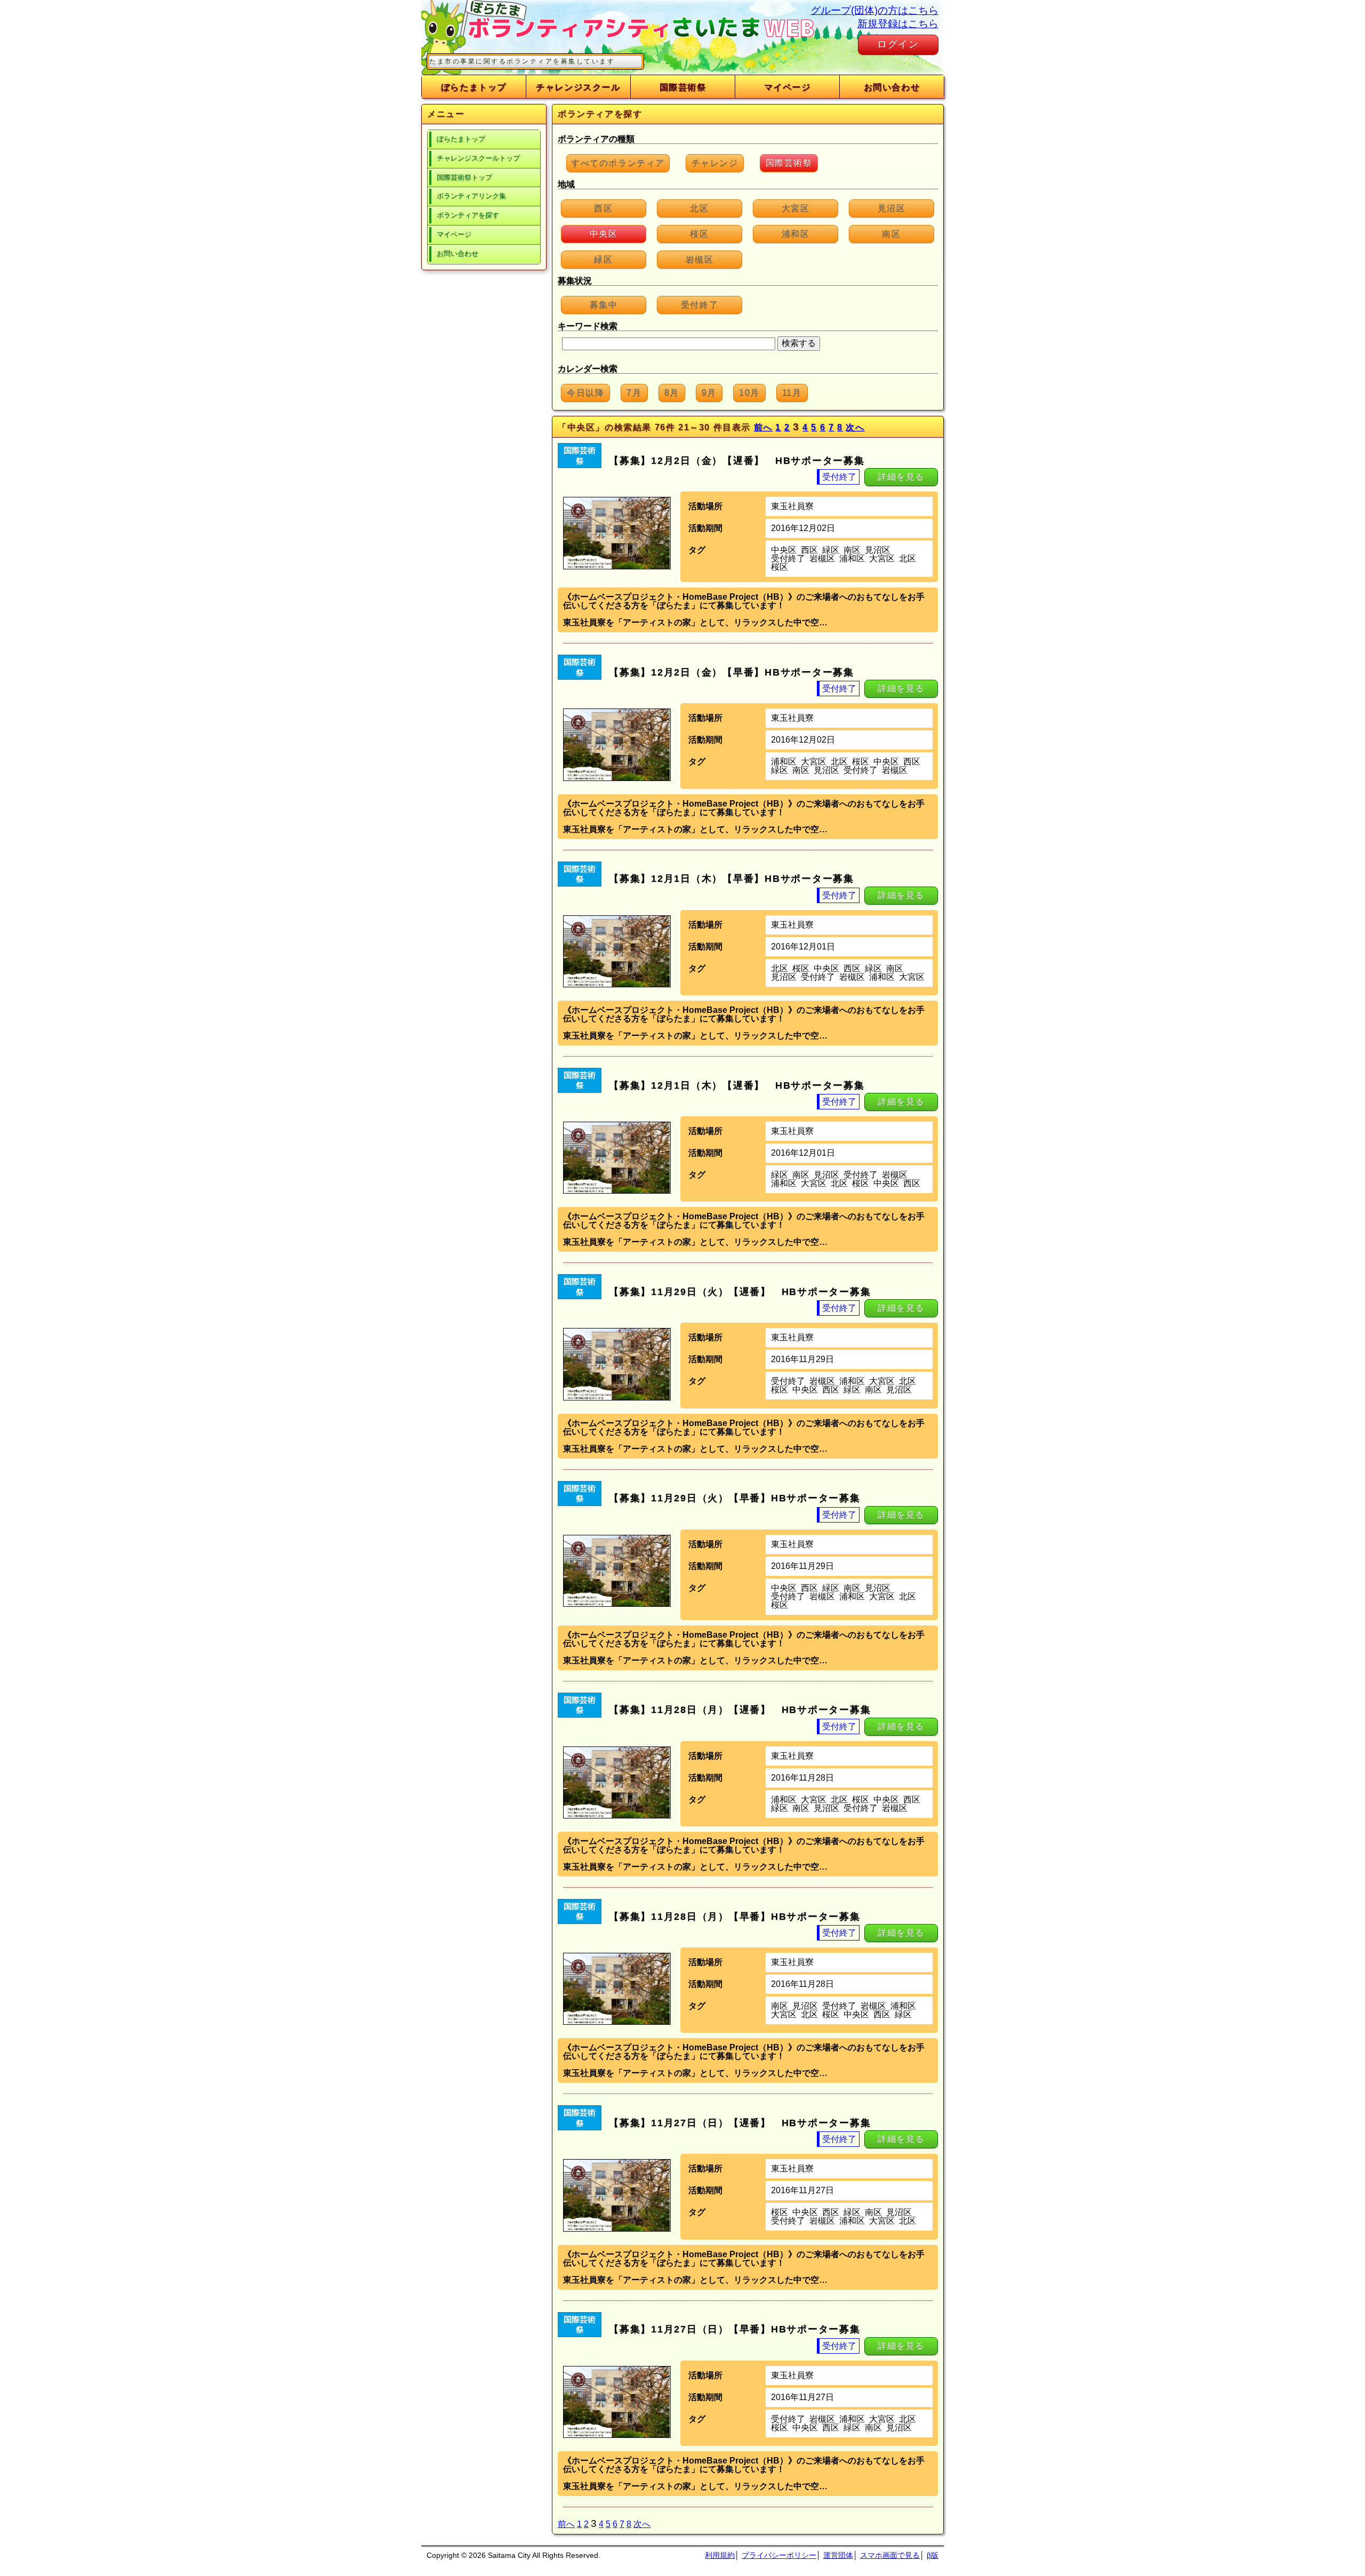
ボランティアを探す (468, 215)
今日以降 (585, 393)
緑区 (603, 259)
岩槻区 (700, 259)
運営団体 (838, 2555)
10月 (749, 393)
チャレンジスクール (578, 87)
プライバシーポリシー (779, 2555)
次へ (855, 427)
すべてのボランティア (618, 163)
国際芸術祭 (683, 87)
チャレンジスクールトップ (478, 158)
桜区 (699, 234)
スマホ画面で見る (890, 2555)
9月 (709, 393)
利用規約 (720, 2555)
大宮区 (796, 208)
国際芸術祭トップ (464, 177)
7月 (634, 393)
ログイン (898, 44)
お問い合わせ (892, 87)
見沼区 (892, 208)
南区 (891, 234)
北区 (699, 208)
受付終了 (700, 305)
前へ (763, 427)
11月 (792, 393)
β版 (933, 2555)
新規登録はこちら (898, 24)
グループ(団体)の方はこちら (874, 10)
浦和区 (796, 234)
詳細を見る (901, 477)
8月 (672, 393)
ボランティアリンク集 (471, 196)
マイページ (788, 87)
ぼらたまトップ (474, 87)
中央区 (604, 234)
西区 (603, 208)
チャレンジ (715, 163)
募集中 (604, 305)
